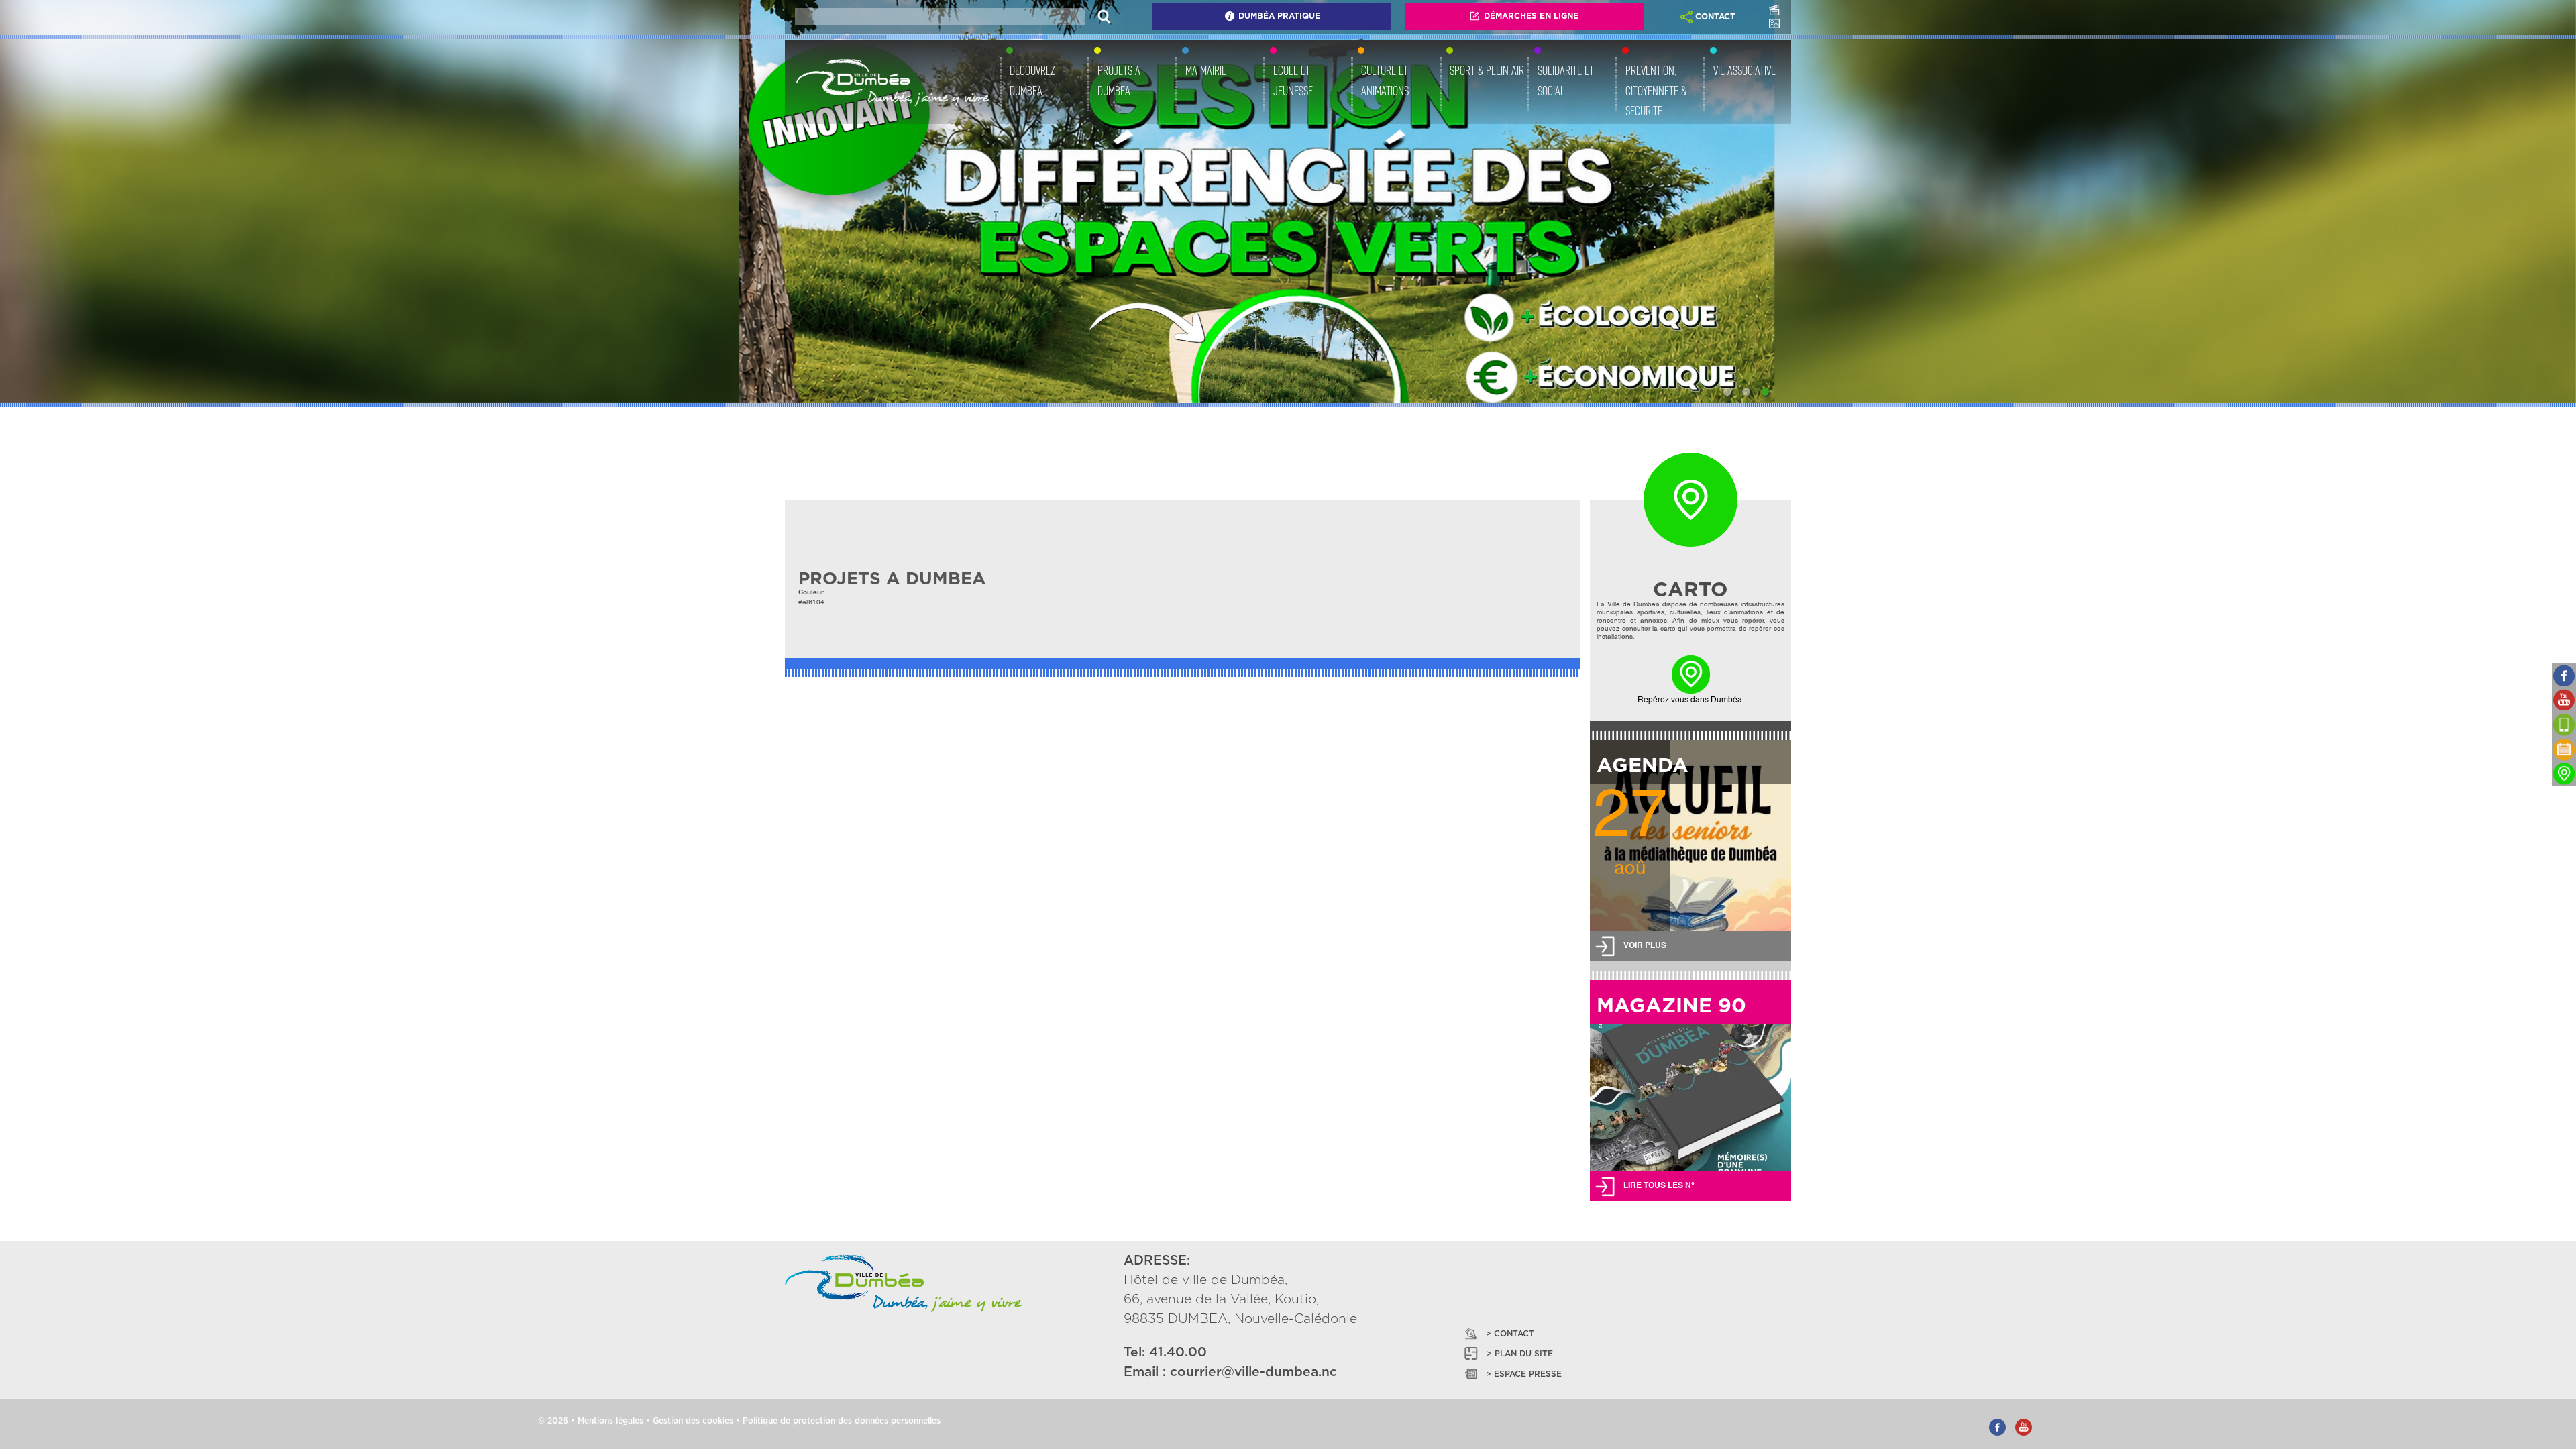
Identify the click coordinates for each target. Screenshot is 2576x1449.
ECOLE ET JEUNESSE (1293, 80)
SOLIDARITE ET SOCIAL (1566, 80)
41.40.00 (1178, 1353)
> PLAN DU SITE (1520, 1354)
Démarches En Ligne (1531, 16)
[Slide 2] (1746, 392)
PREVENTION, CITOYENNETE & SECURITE (1656, 91)
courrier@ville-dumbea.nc (1253, 1372)
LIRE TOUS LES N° (1659, 1186)
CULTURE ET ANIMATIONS (1385, 80)
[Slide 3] (1765, 392)
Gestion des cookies (693, 1421)
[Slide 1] (1727, 392)
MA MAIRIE (1206, 70)
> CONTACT (1510, 1334)
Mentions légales (610, 1421)
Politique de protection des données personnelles (842, 1421)
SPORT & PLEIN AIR (1487, 70)
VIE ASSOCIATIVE (1745, 70)
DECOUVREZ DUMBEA (1032, 80)
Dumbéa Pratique (1279, 16)
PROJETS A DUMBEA (1119, 80)
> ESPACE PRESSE (1524, 1374)
